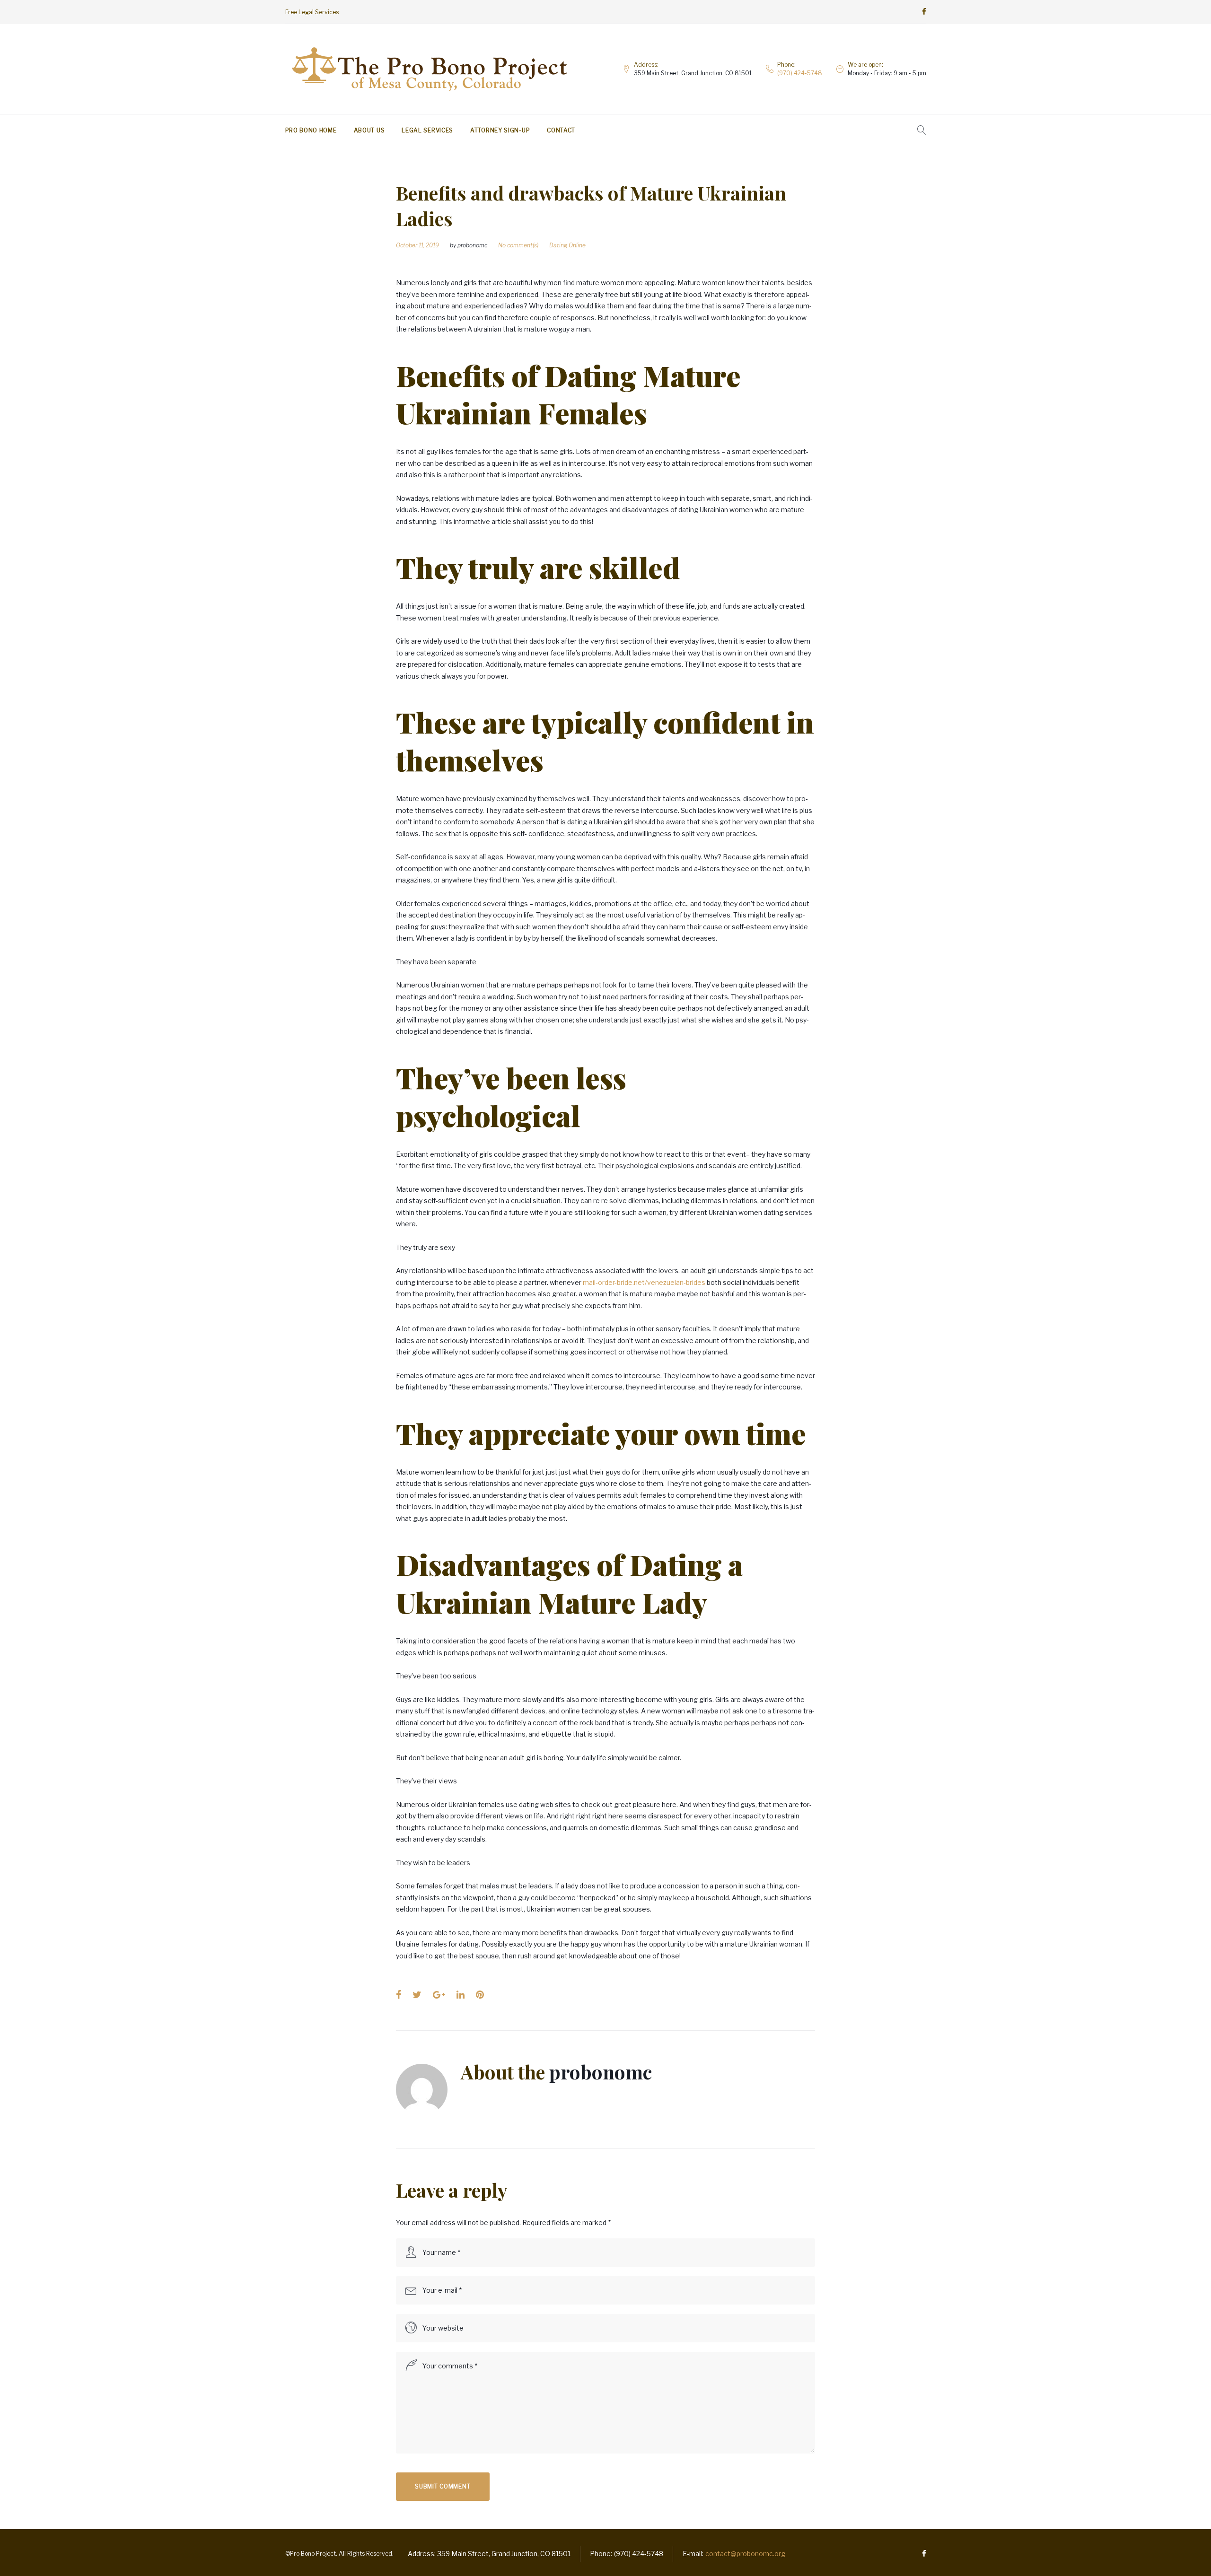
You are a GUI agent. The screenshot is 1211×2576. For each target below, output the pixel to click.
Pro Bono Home (311, 130)
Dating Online (567, 245)
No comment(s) (518, 245)
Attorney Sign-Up (500, 130)
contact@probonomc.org (745, 2554)
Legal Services (427, 130)
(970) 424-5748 (800, 73)
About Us (369, 130)
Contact (561, 130)
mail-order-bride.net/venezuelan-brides (644, 1282)
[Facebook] (924, 12)
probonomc (472, 245)
